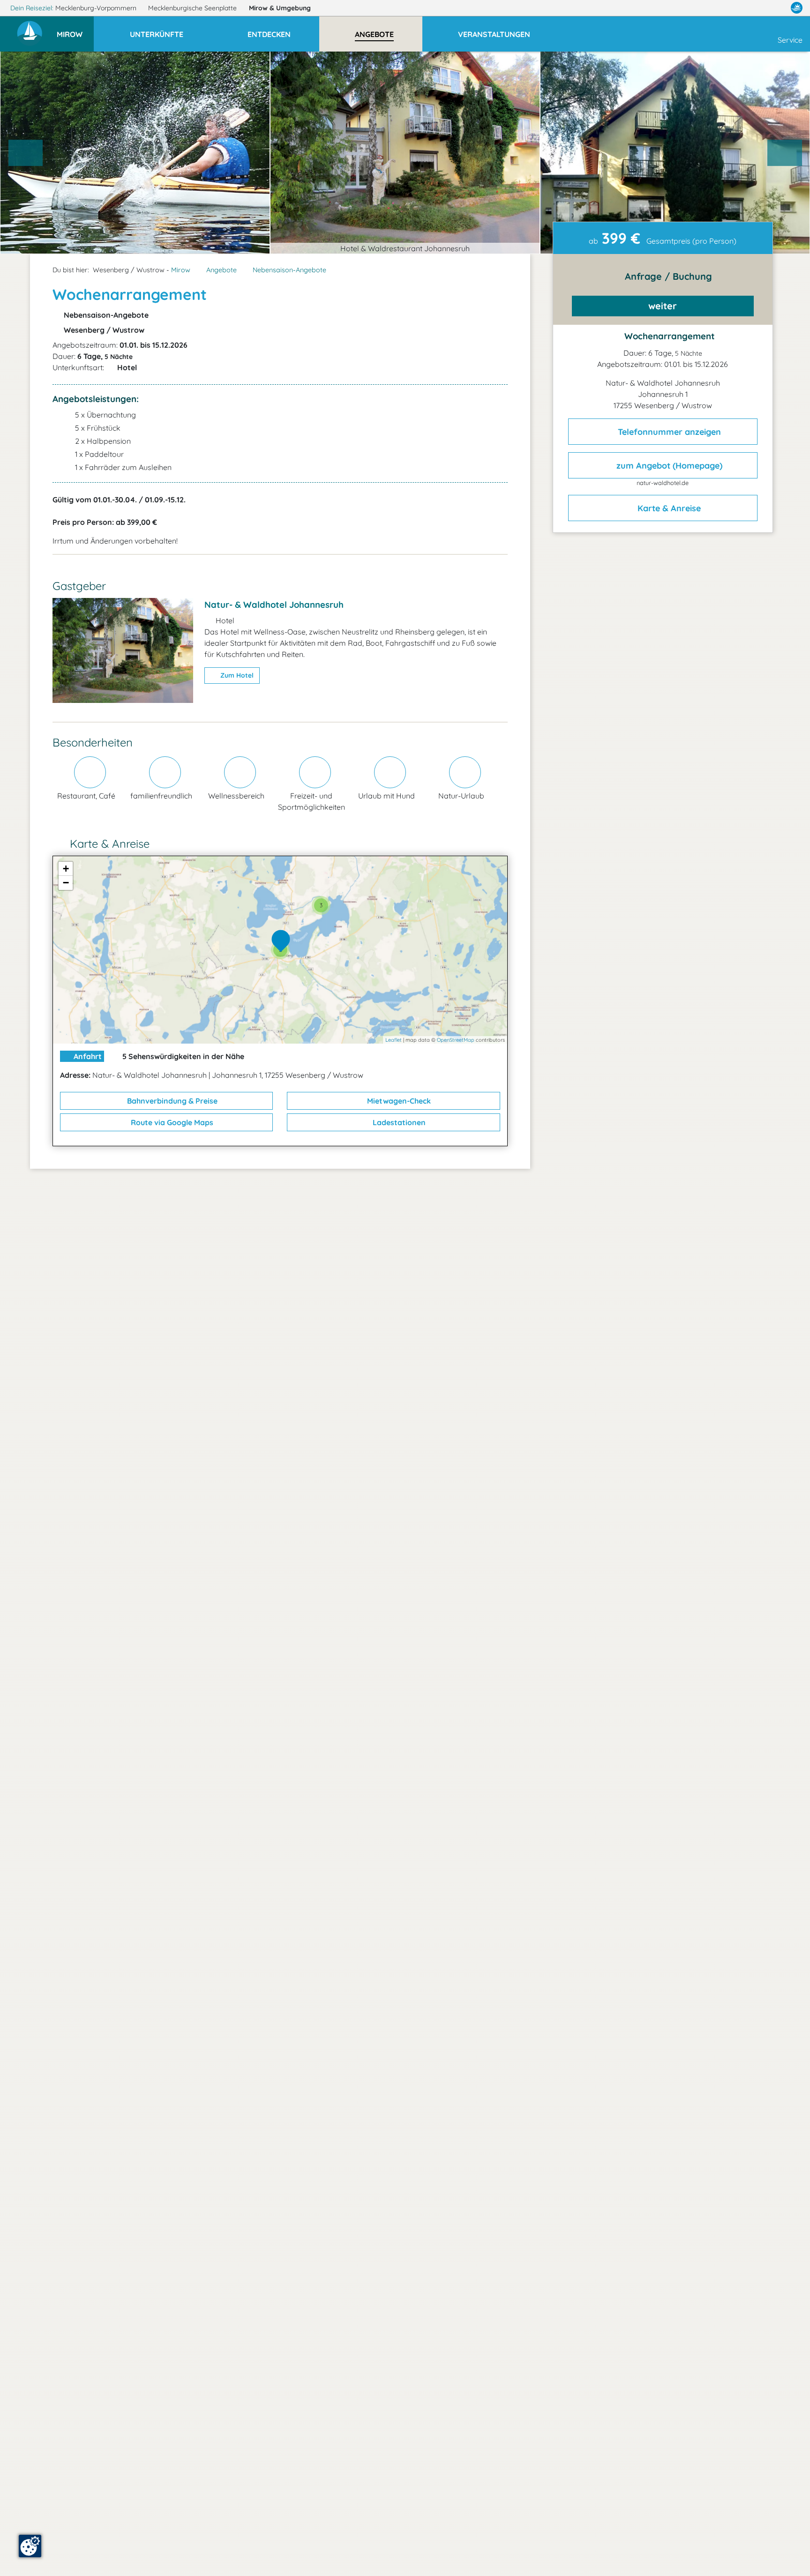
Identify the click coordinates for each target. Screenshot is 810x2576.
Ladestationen (398, 1122)
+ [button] (66, 869)
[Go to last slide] (26, 153)
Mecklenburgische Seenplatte (193, 8)
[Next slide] (785, 153)
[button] (75, 30)
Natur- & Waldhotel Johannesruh (274, 605)
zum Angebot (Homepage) (668, 466)
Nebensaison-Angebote (289, 270)
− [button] (66, 883)
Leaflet (394, 1040)
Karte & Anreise (668, 508)
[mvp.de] (797, 8)
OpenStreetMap (456, 1040)
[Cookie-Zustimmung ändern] (30, 2546)
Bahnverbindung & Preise (171, 1101)
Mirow (280, 8)
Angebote (221, 270)
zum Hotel (236, 675)
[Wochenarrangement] (283, 941)
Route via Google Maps (171, 1122)
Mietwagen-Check (398, 1101)
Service (790, 40)
